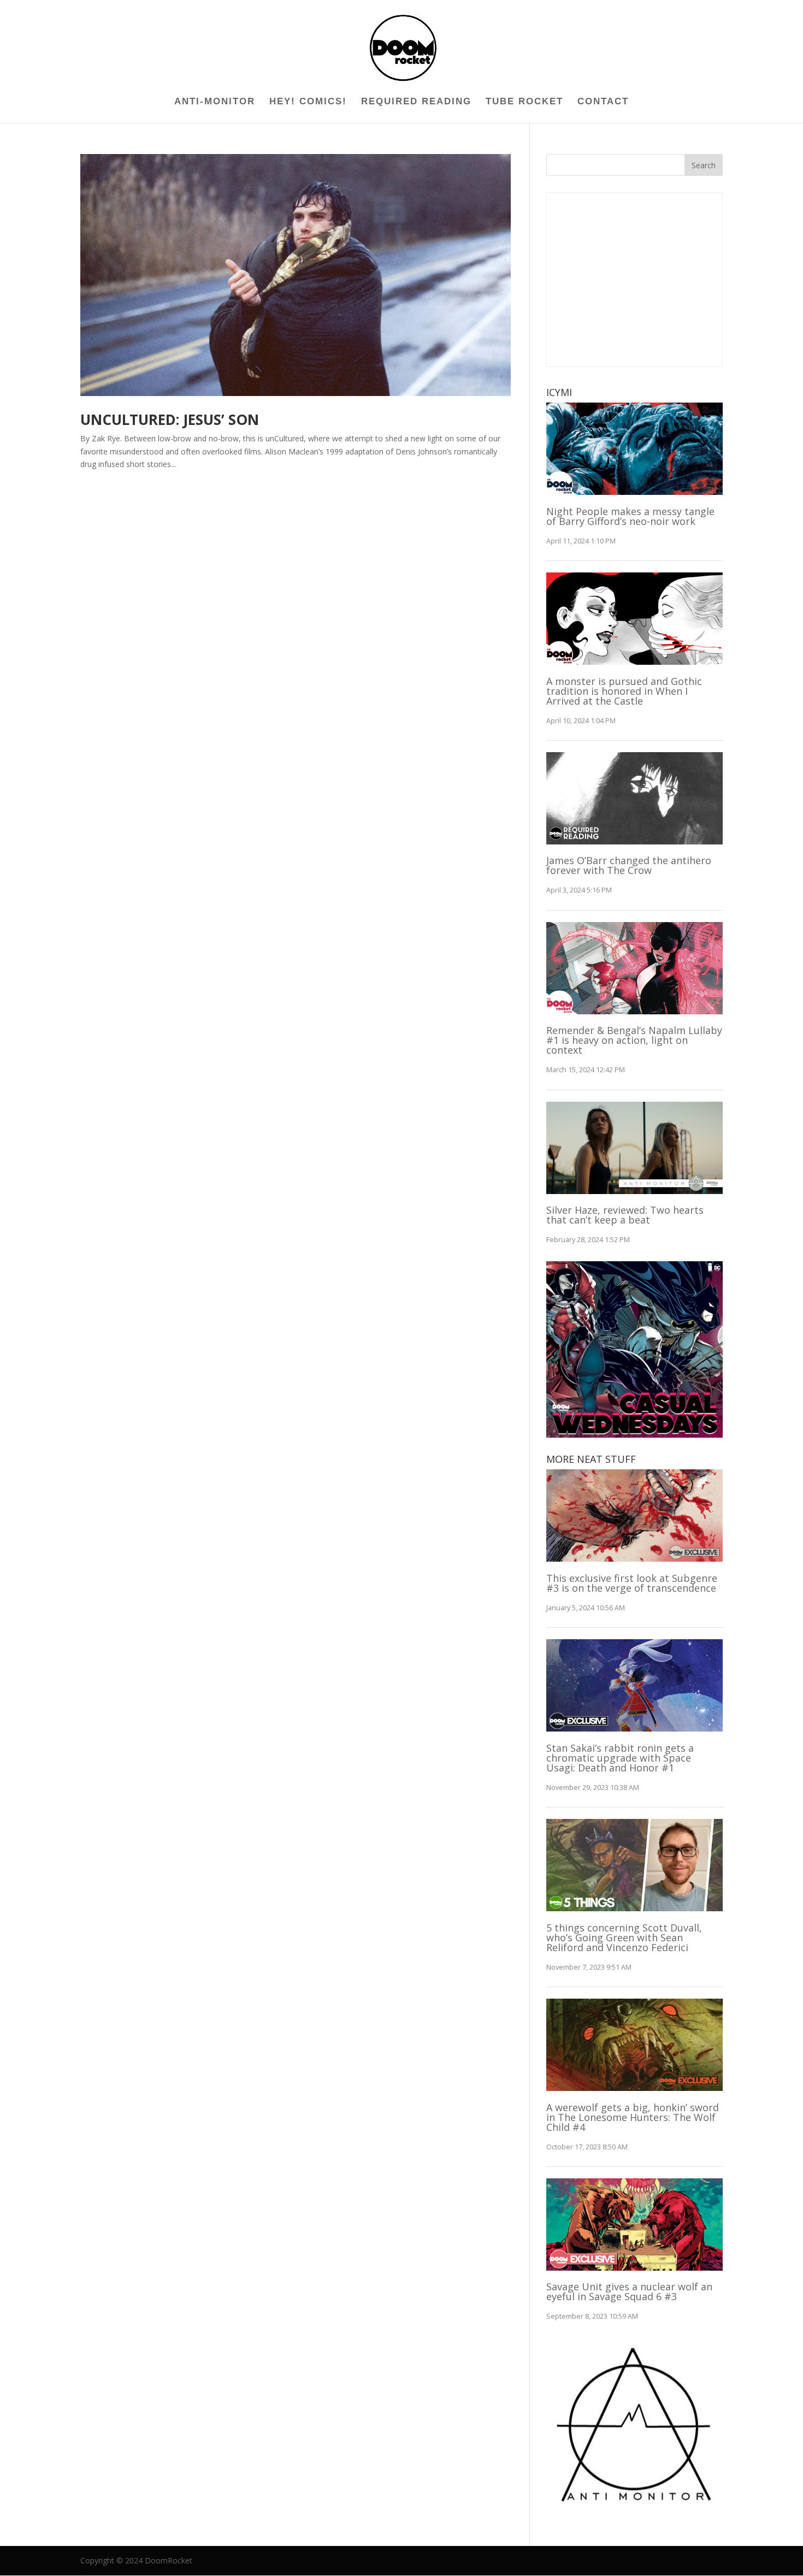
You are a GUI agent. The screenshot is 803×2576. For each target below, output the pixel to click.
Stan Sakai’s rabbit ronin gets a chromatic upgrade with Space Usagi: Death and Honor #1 (620, 1758)
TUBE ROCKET (524, 102)
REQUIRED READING (416, 102)
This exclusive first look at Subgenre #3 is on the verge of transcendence (632, 1583)
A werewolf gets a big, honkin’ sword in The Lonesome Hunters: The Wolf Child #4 (633, 2117)
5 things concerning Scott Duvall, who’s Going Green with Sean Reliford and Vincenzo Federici (624, 1937)
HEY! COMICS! (308, 102)
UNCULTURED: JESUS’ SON (170, 420)
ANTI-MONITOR (215, 102)
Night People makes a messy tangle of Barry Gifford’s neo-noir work (630, 516)
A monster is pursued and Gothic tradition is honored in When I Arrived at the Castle (624, 691)
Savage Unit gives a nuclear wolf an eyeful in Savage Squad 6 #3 (629, 2291)
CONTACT (603, 102)
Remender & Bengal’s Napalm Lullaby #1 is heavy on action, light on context (634, 1040)
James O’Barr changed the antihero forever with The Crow (629, 865)
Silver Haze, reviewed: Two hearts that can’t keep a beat (625, 1215)
